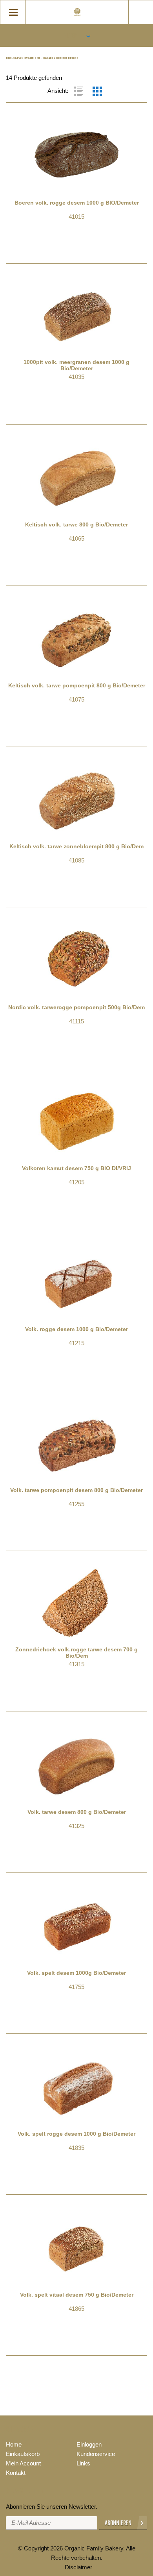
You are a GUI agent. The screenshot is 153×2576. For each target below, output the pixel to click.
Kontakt (16, 2473)
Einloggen (89, 2444)
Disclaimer (78, 2567)
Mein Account (23, 2463)
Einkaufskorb (23, 2454)
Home (14, 2444)
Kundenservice (96, 2454)
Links (83, 2463)
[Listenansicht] (78, 91)
